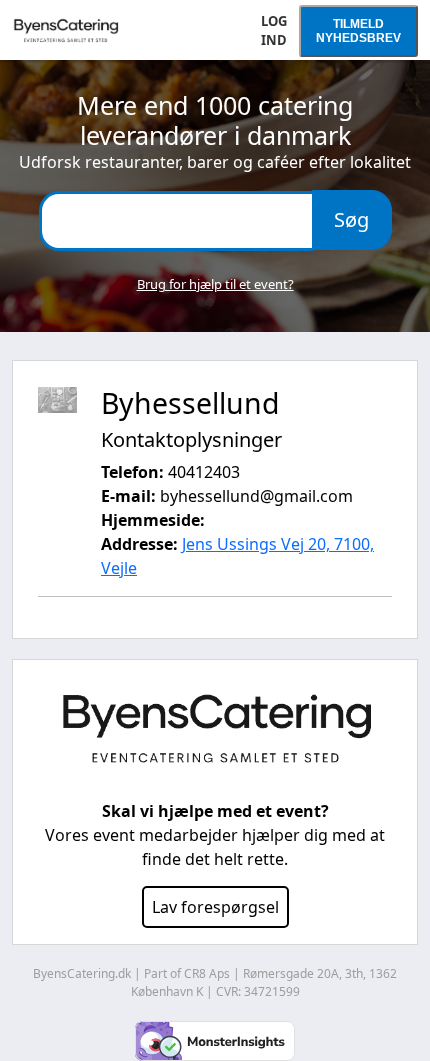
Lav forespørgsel (215, 907)
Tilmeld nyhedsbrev (358, 31)
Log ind (274, 31)
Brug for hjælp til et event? (215, 284)
